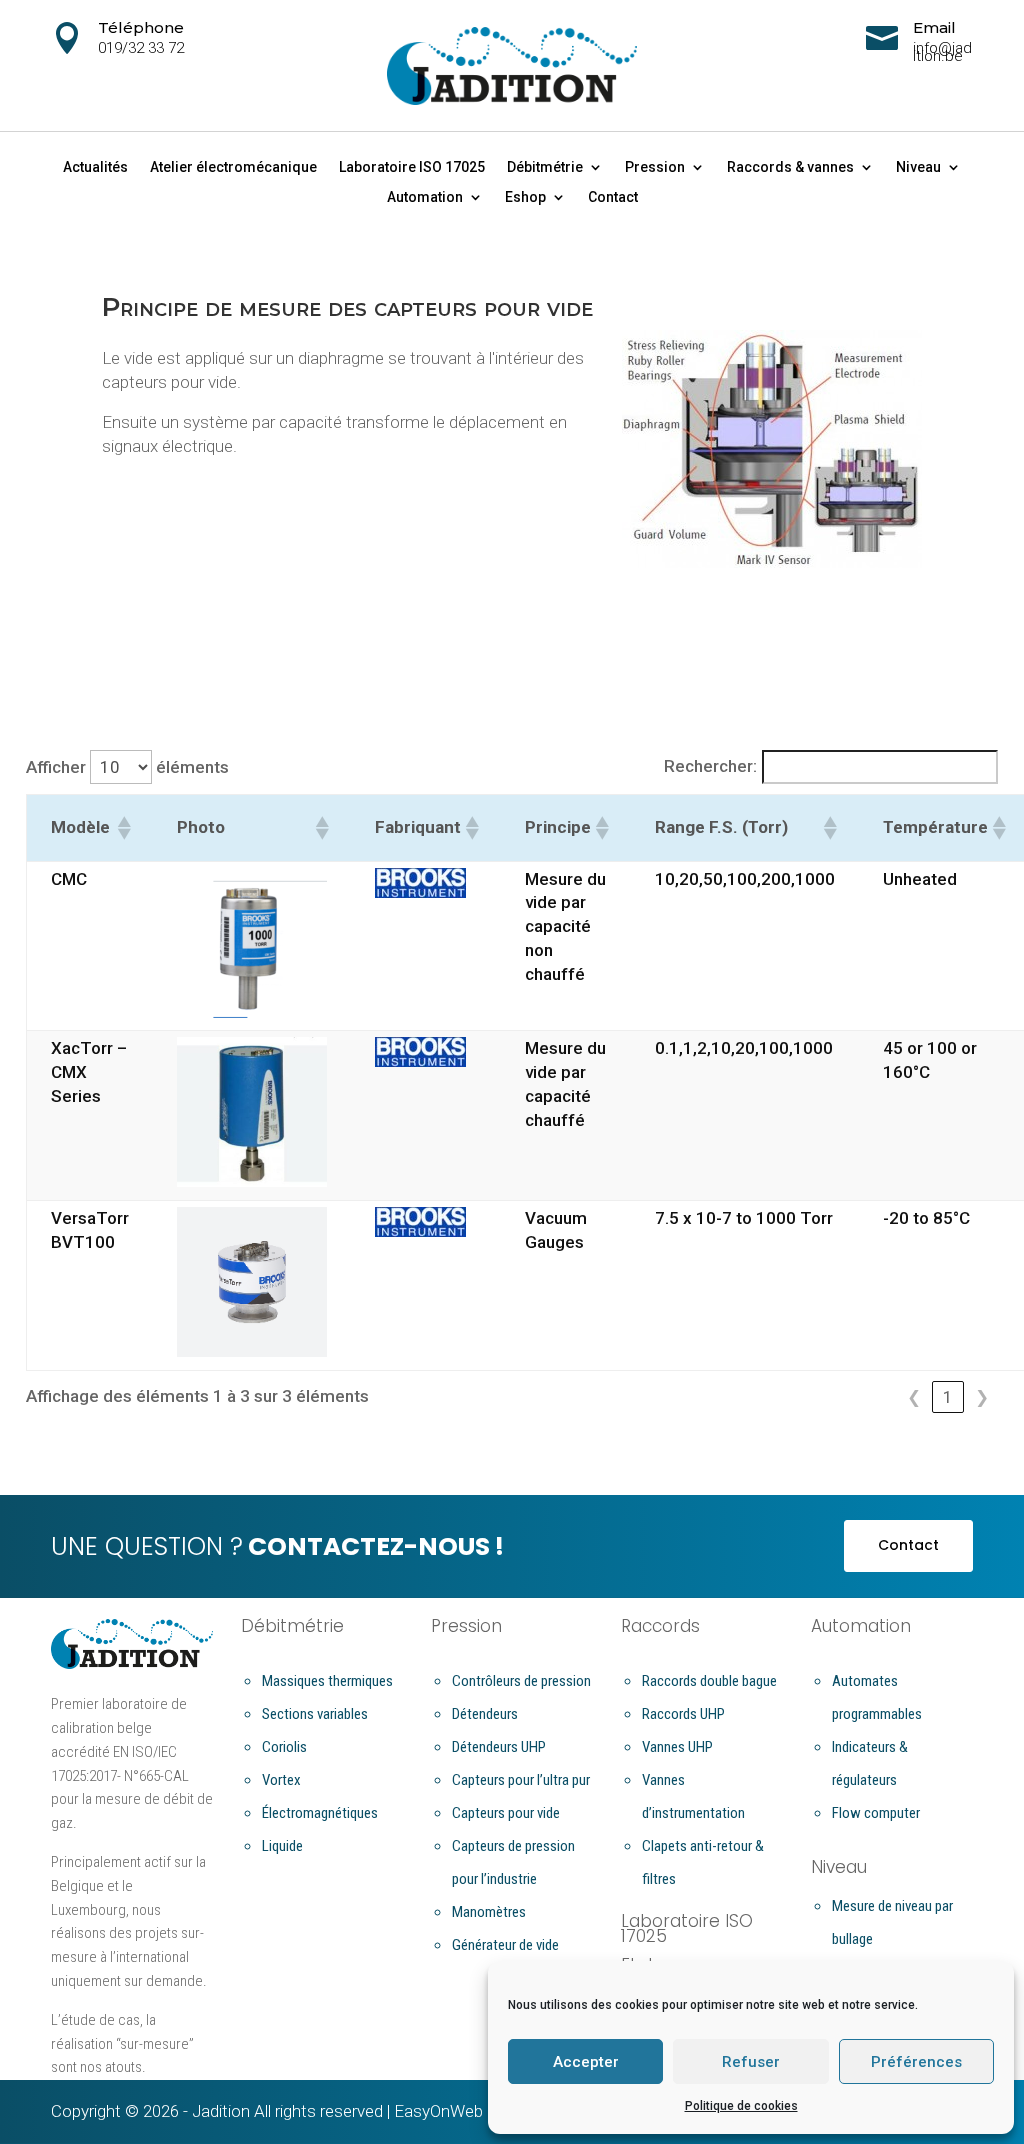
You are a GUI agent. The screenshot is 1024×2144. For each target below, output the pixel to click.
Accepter (586, 2062)
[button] (123, 828)
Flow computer (876, 1813)
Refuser (751, 2062)
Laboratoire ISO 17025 (412, 167)
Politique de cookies (741, 2106)
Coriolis (284, 1747)
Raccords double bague (709, 1681)
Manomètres (489, 1912)
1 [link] (948, 1397)
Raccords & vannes (790, 167)
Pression (655, 167)
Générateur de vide (505, 1945)
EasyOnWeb (438, 2111)
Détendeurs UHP (499, 1747)
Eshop (525, 197)
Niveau (918, 167)
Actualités (95, 167)
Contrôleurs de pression (521, 1681)
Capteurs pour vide (506, 1813)
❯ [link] (982, 1397)
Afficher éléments (127, 767)
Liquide (282, 1846)
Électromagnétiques (320, 1813)
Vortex (281, 1780)
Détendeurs (485, 1714)
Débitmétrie (545, 167)
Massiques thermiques (327, 1681)
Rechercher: (710, 766)
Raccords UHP (683, 1714)
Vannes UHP (677, 1747)
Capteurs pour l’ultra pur (521, 1780)
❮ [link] (914, 1397)
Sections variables (315, 1714)
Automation (425, 197)
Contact (613, 197)
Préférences (916, 2062)
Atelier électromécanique (233, 167)
